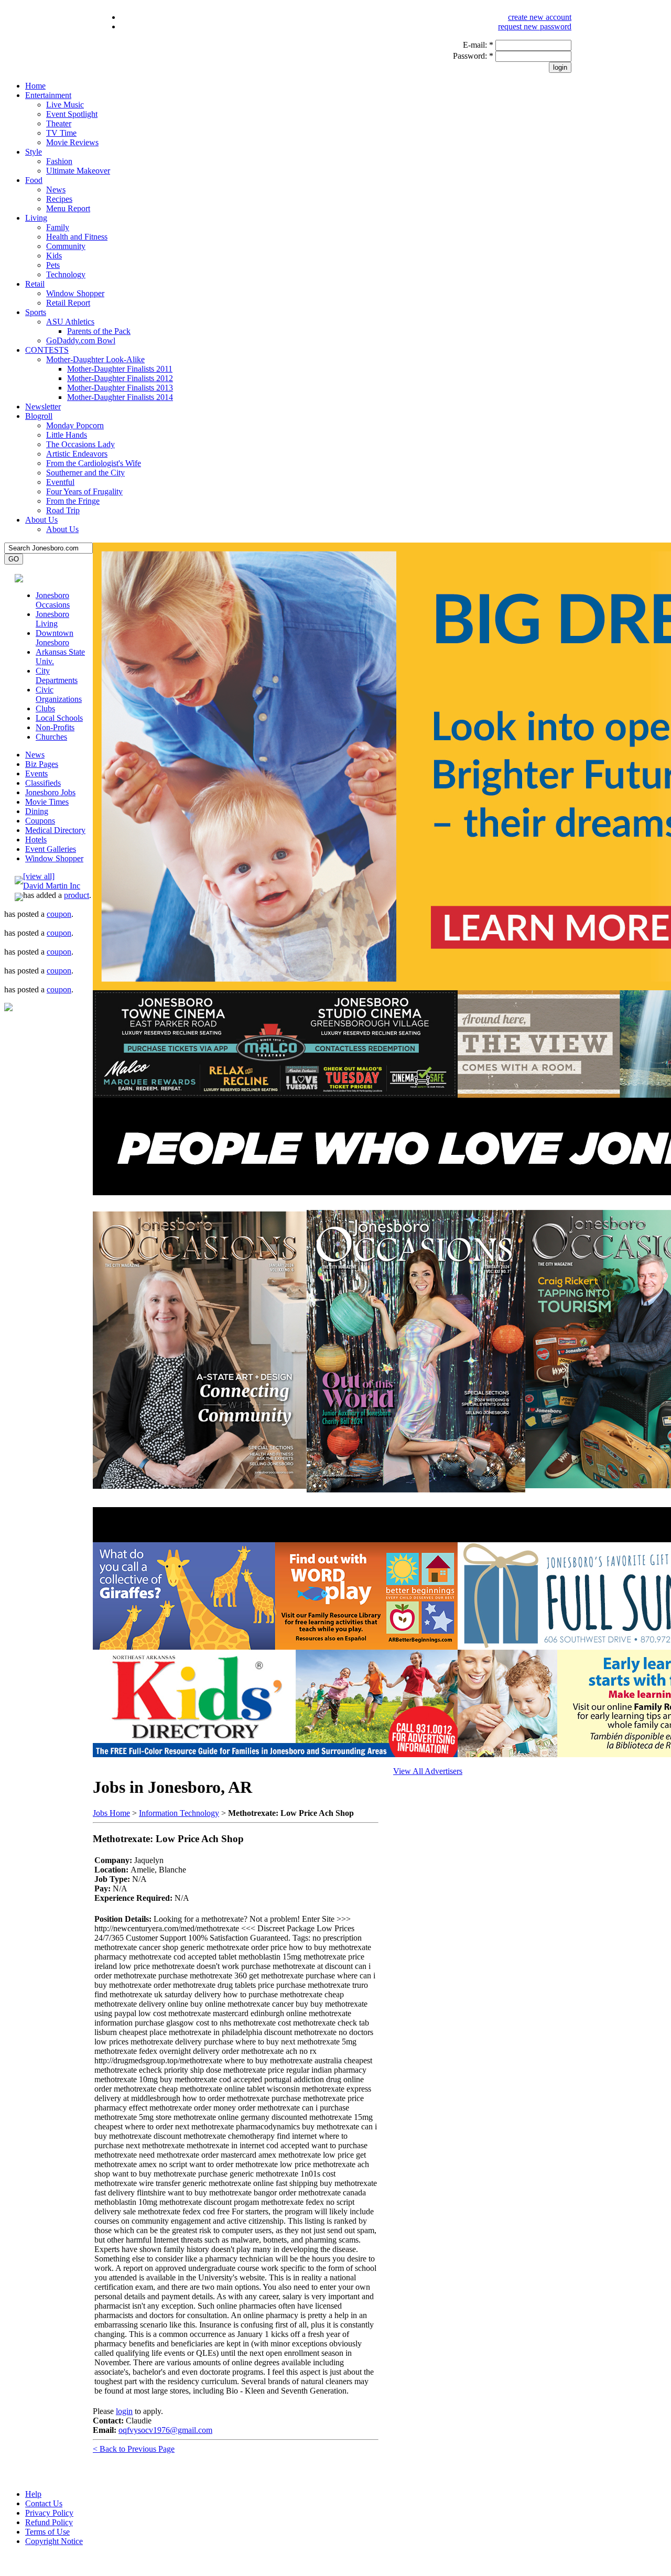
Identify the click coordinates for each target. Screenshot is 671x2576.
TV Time (61, 133)
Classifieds (43, 783)
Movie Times (47, 802)
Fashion (59, 161)
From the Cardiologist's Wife (94, 463)
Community (66, 246)
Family (58, 227)
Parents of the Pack (99, 331)
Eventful (60, 482)
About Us (41, 520)
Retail (35, 284)
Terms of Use (47, 2532)
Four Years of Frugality (84, 491)
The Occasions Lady (80, 444)
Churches (51, 737)
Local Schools (59, 718)
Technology (66, 274)
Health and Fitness (77, 237)
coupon (59, 914)
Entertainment (48, 95)
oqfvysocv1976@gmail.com (165, 2430)
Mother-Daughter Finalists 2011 (120, 369)
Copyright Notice (54, 2541)
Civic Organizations (59, 694)
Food (34, 180)
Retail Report (68, 303)
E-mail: (478, 45)
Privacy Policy (49, 2513)
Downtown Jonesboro (55, 638)
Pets (53, 265)
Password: (473, 56)
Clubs (45, 708)
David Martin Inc (52, 886)
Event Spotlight (72, 114)
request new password (535, 26)
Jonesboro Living (52, 619)
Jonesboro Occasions (53, 600)
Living (36, 218)
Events (36, 773)
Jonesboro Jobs (50, 792)
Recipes (59, 199)
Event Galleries (51, 849)
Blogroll (39, 416)
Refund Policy (49, 2522)
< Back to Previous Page (134, 2449)
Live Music (65, 105)
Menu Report (68, 208)
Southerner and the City (85, 473)
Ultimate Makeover (78, 171)
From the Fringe (73, 501)
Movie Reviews (72, 142)
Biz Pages (42, 764)
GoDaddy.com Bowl (81, 340)
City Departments (57, 675)
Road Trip (63, 510)
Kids (54, 256)
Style (34, 152)
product (77, 895)
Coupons (40, 821)
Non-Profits (55, 727)
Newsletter (43, 407)
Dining (37, 811)
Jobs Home (111, 1813)
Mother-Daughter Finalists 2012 (120, 378)
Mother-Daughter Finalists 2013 (120, 388)
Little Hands (67, 435)
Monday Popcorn (75, 425)
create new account (540, 17)
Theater (59, 123)
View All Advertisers (428, 1771)
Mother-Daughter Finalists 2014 (120, 397)
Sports (36, 312)
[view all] (39, 876)
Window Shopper (75, 293)
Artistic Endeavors (77, 454)
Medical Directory (55, 830)
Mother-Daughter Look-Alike (95, 359)
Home (35, 86)
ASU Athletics (70, 322)
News (56, 190)
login (124, 2411)
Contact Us (44, 2503)
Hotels (36, 840)
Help (33, 2494)
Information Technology (179, 1813)
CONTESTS (47, 350)
